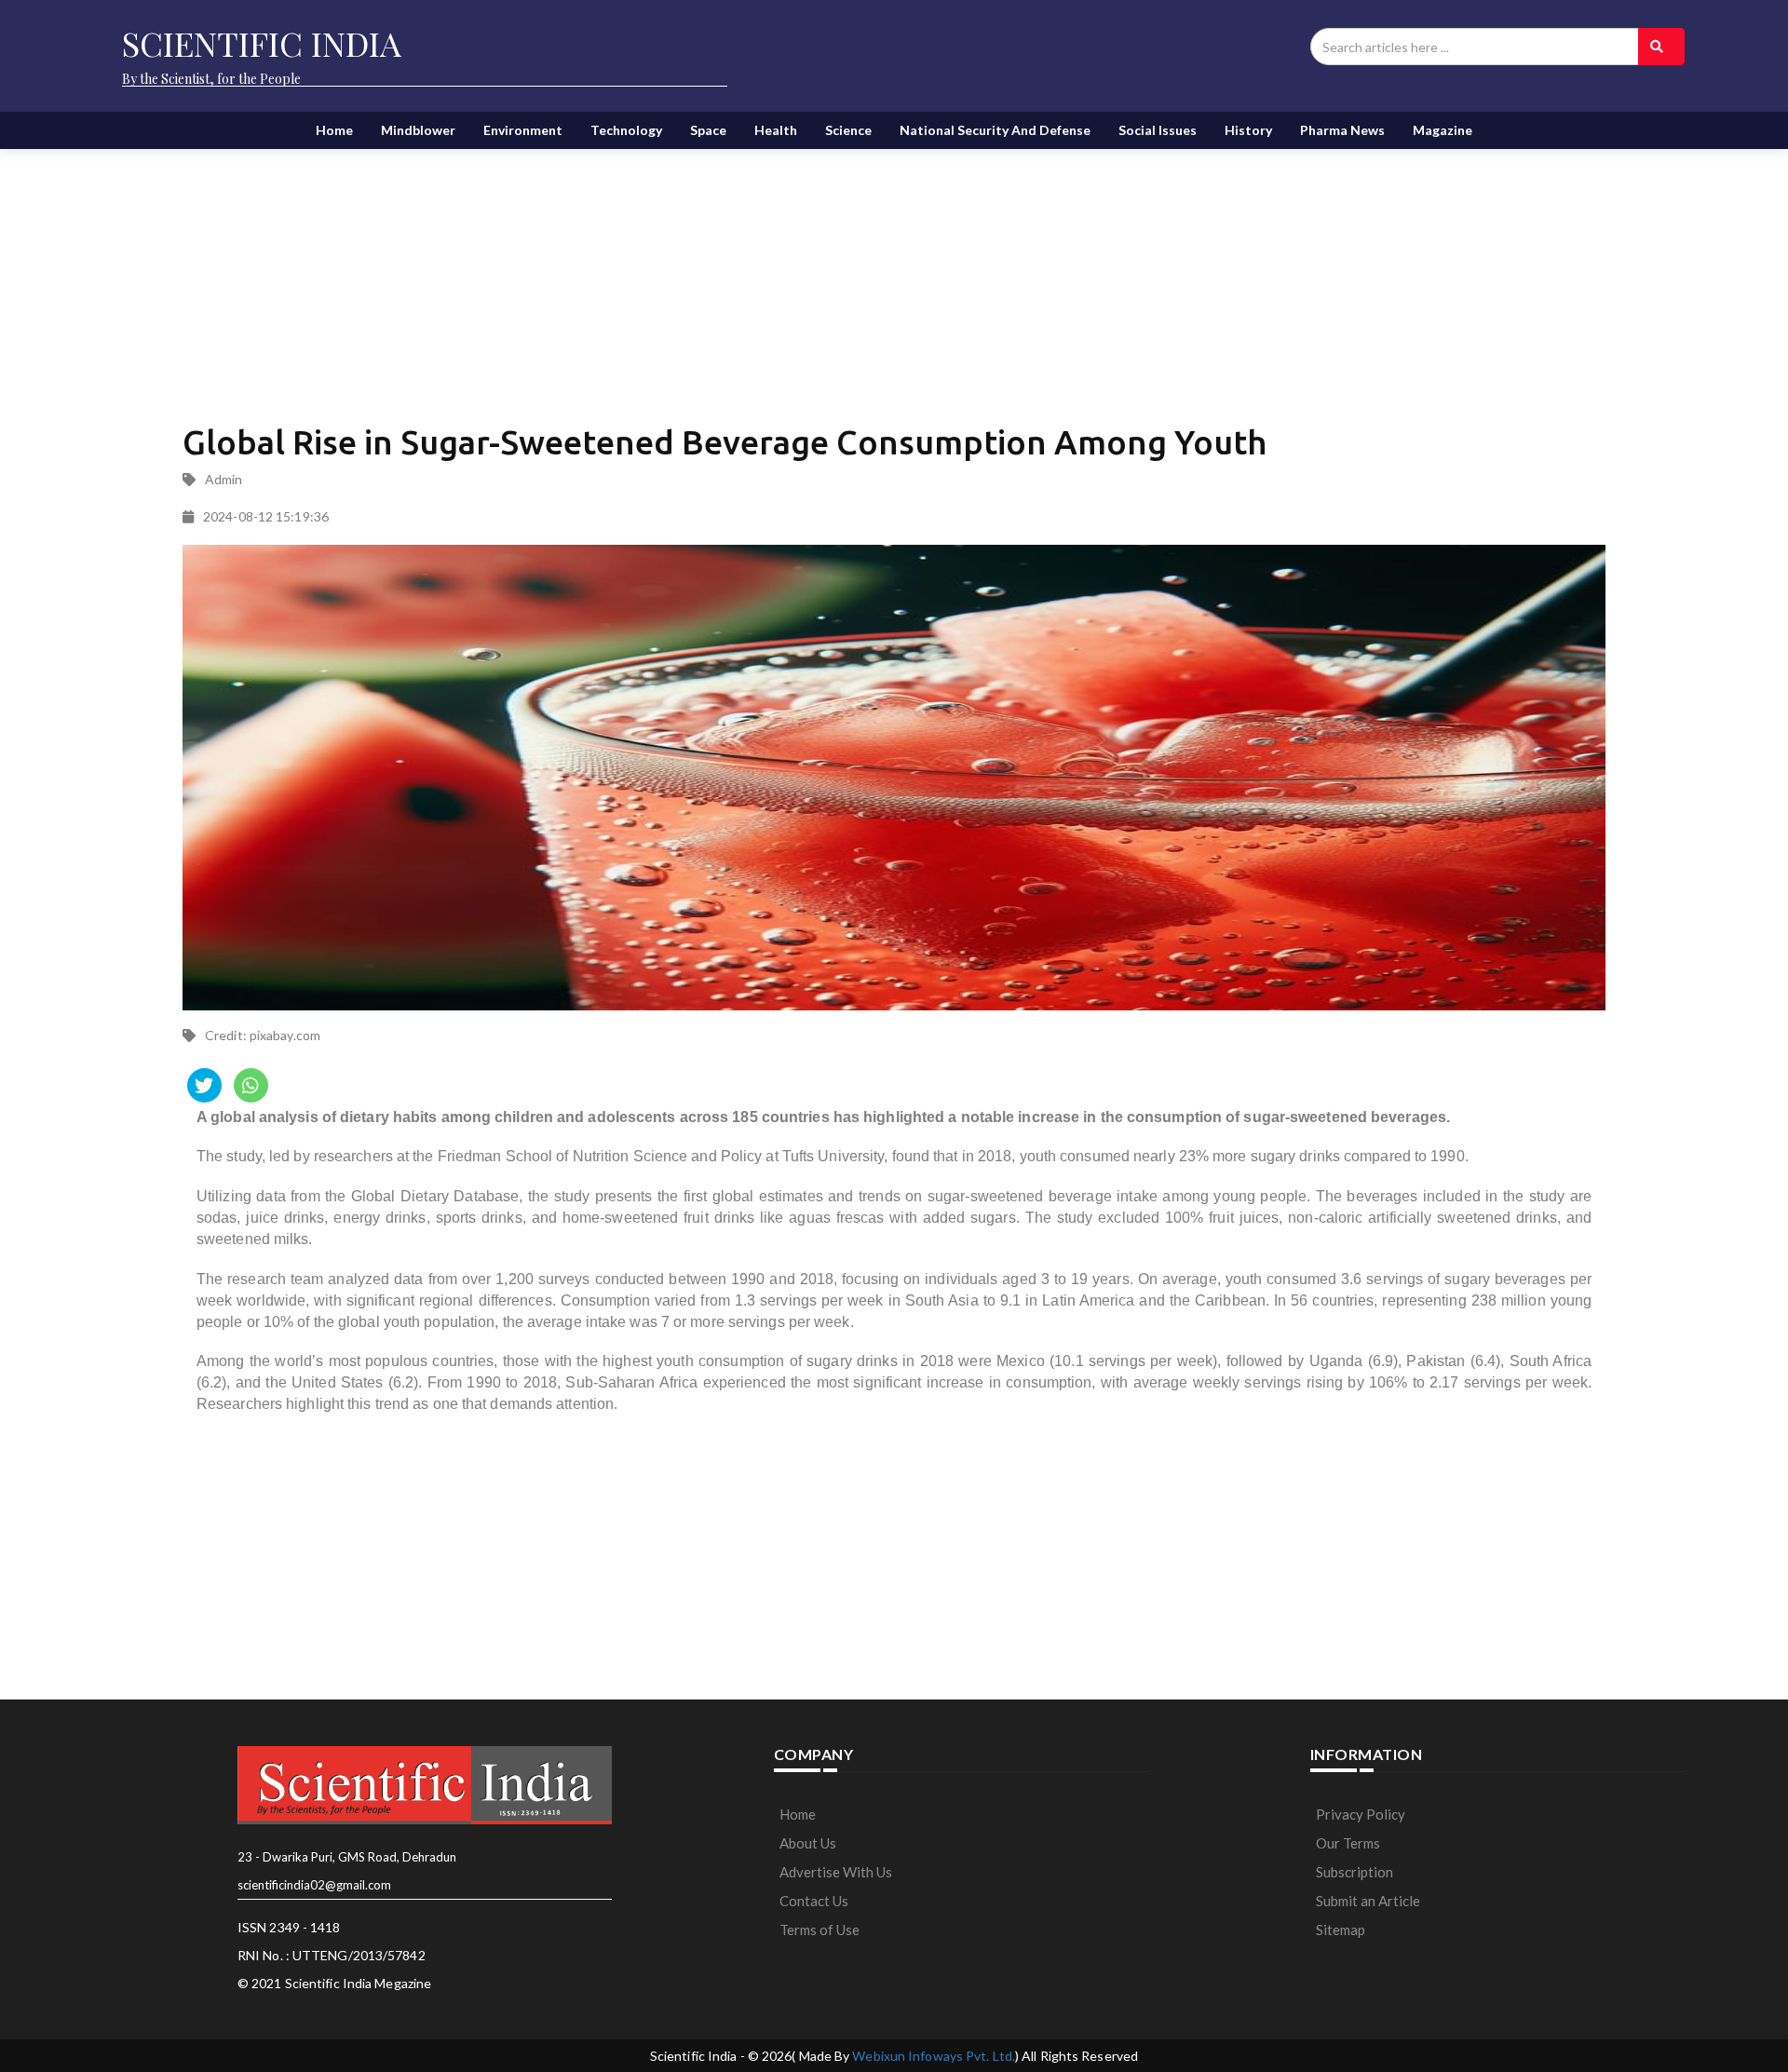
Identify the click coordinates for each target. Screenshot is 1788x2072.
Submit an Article (1368, 1901)
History (1248, 130)
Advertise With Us (836, 1872)
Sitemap (1341, 1930)
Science (848, 130)
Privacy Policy (1361, 1814)
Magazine (1443, 130)
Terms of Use (819, 1930)
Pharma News (1342, 130)
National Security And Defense (995, 130)
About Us (808, 1843)
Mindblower (418, 130)
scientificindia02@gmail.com (314, 1885)
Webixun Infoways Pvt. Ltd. (934, 2056)
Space (708, 130)
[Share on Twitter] (204, 1085)
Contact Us (814, 1901)
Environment (523, 130)
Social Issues (1158, 130)
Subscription (1355, 1872)
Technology (626, 130)
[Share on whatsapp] (251, 1085)
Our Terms (1348, 1843)
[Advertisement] (662, 270)
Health (776, 130)
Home (334, 130)
